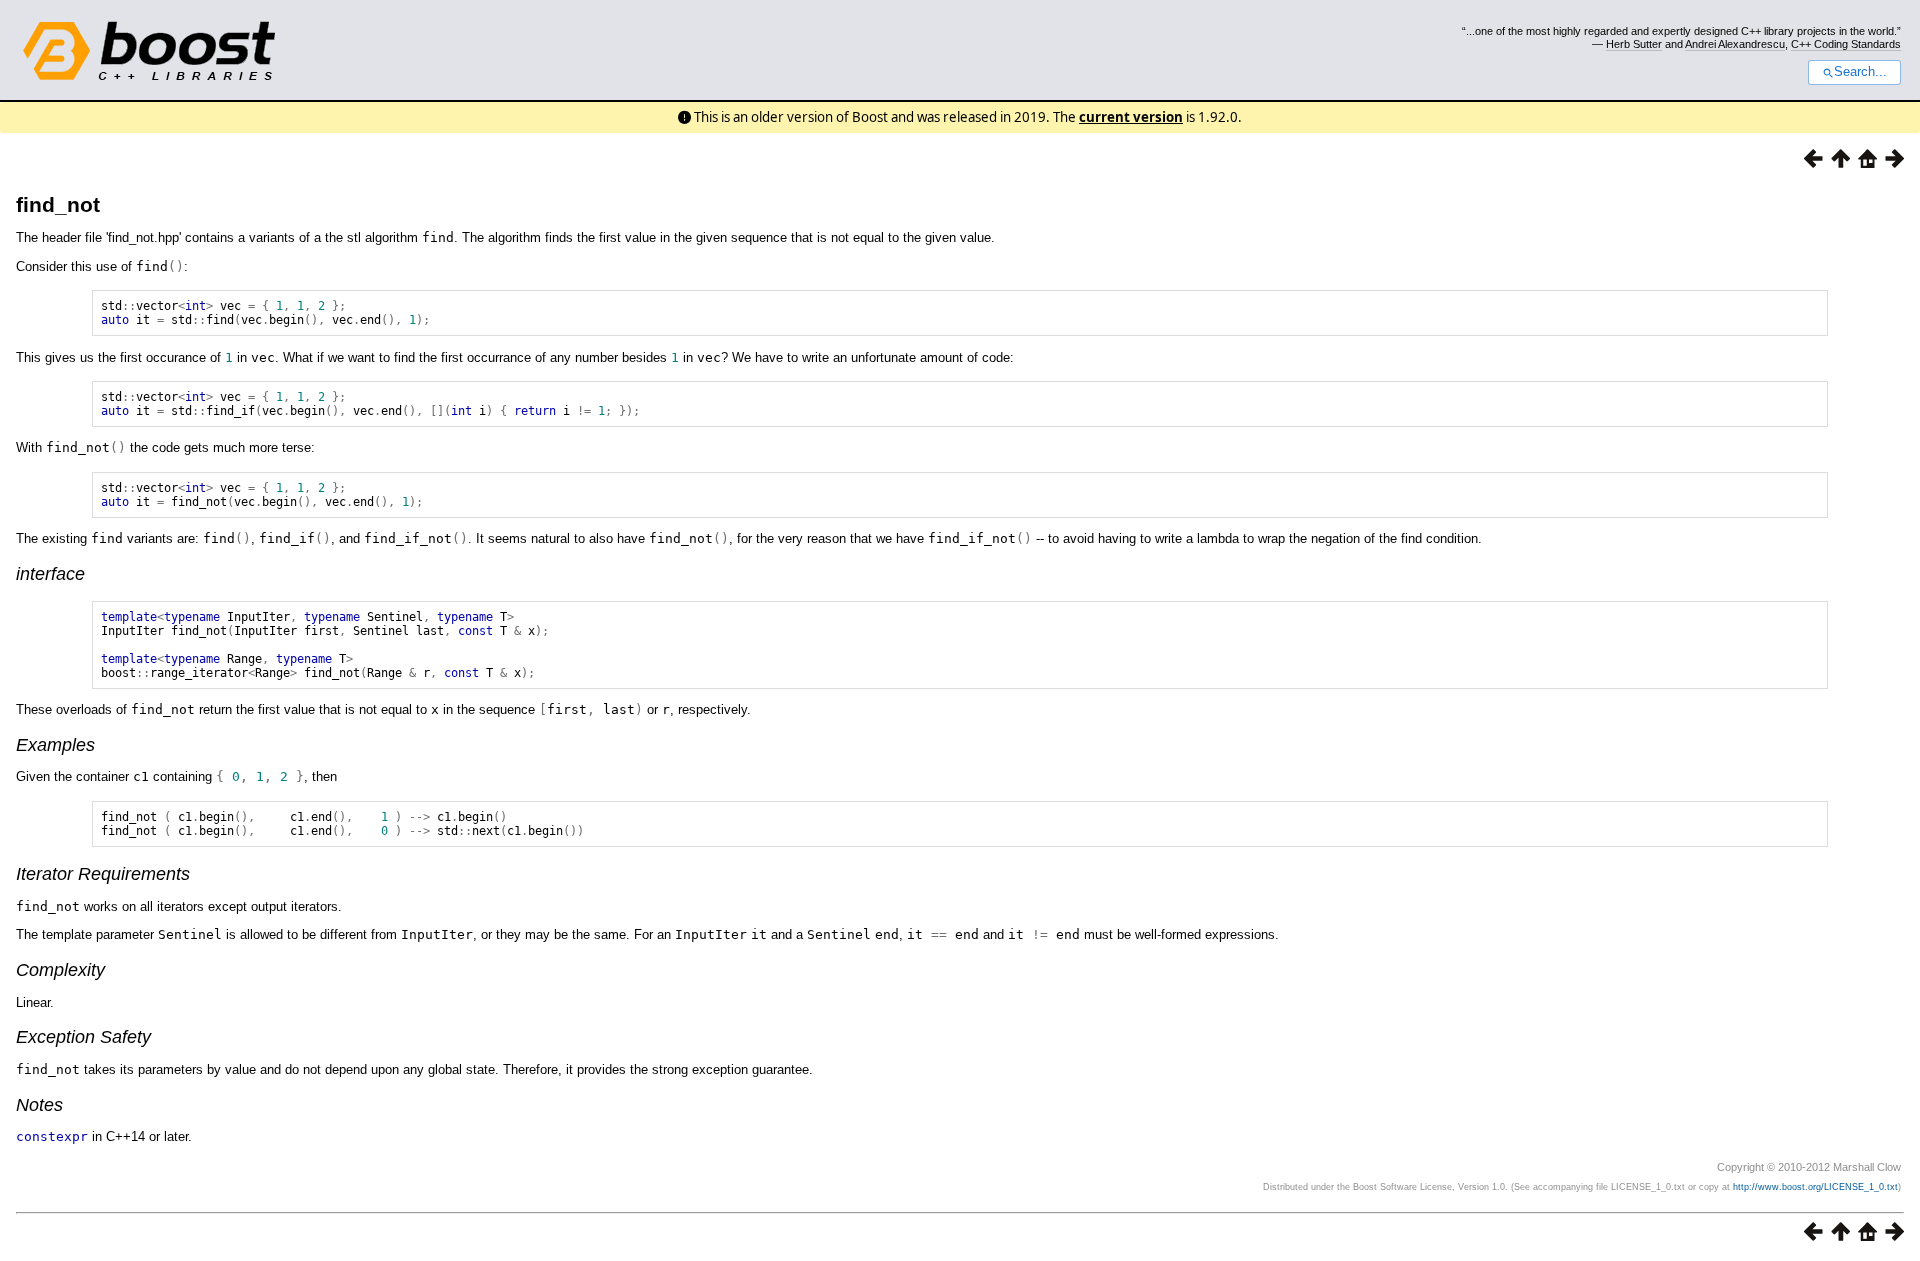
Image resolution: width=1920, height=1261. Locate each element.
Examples (55, 745)
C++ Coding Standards (1846, 44)
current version (1131, 117)
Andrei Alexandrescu (1735, 44)
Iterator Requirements (103, 874)
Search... (1860, 72)
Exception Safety (83, 1037)
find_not (58, 204)
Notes (39, 1105)
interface (50, 574)
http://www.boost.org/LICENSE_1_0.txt (1815, 1187)
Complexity (60, 970)
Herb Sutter (1634, 44)
